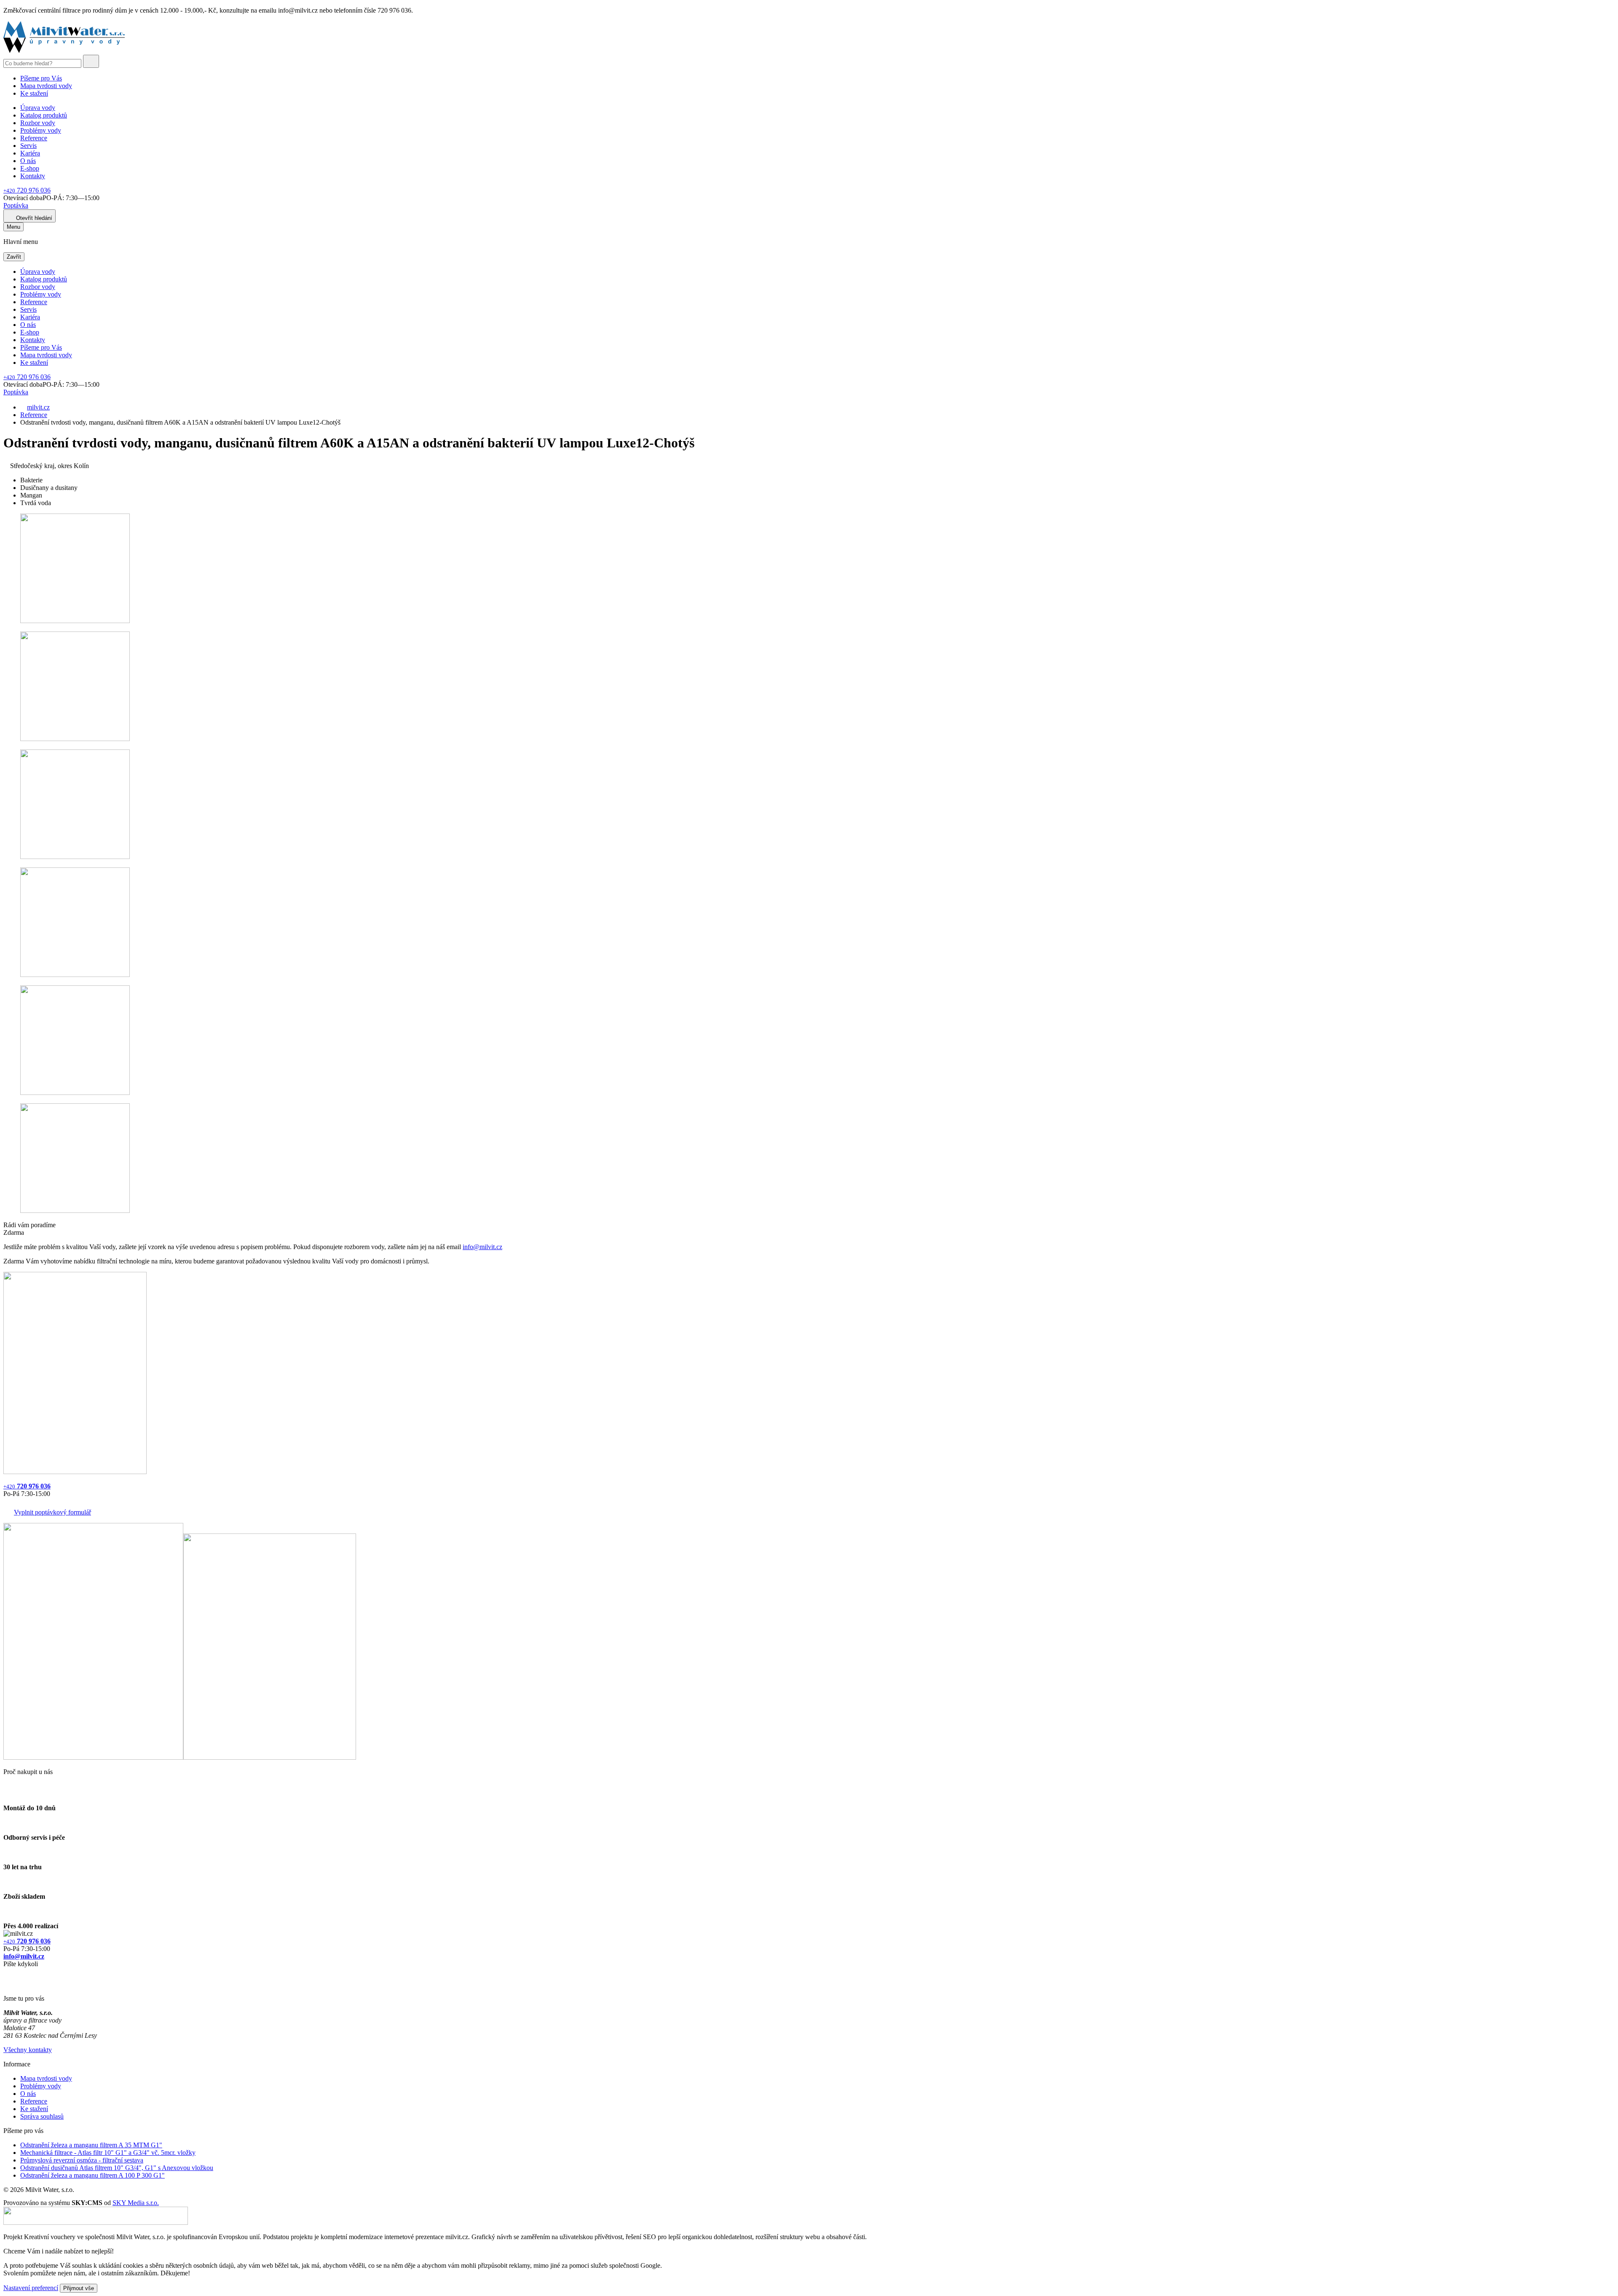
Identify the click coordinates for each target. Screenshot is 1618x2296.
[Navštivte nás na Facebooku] (6, 1974)
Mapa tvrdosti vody (46, 86)
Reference (34, 138)
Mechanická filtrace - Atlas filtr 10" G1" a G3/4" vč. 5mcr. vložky (108, 2153)
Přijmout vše (79, 2288)
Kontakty (33, 176)
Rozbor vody (38, 123)
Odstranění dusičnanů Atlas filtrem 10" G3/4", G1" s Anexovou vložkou (117, 2168)
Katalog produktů (44, 115)
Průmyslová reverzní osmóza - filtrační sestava (82, 2160)
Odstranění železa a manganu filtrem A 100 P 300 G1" (92, 2175)
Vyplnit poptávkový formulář (52, 1512)
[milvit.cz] (64, 51)
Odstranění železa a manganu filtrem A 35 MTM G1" (91, 2145)
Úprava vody (38, 108)
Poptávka (16, 205)
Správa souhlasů (42, 2116)
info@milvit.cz (482, 1247)
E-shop (30, 168)
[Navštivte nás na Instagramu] (8, 1984)
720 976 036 (27, 190)
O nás (28, 161)
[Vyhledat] (91, 61)
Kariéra (30, 153)
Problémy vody (41, 130)
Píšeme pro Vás (41, 78)
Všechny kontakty (28, 2050)
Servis (28, 146)
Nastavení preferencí (31, 2288)
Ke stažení (34, 93)
